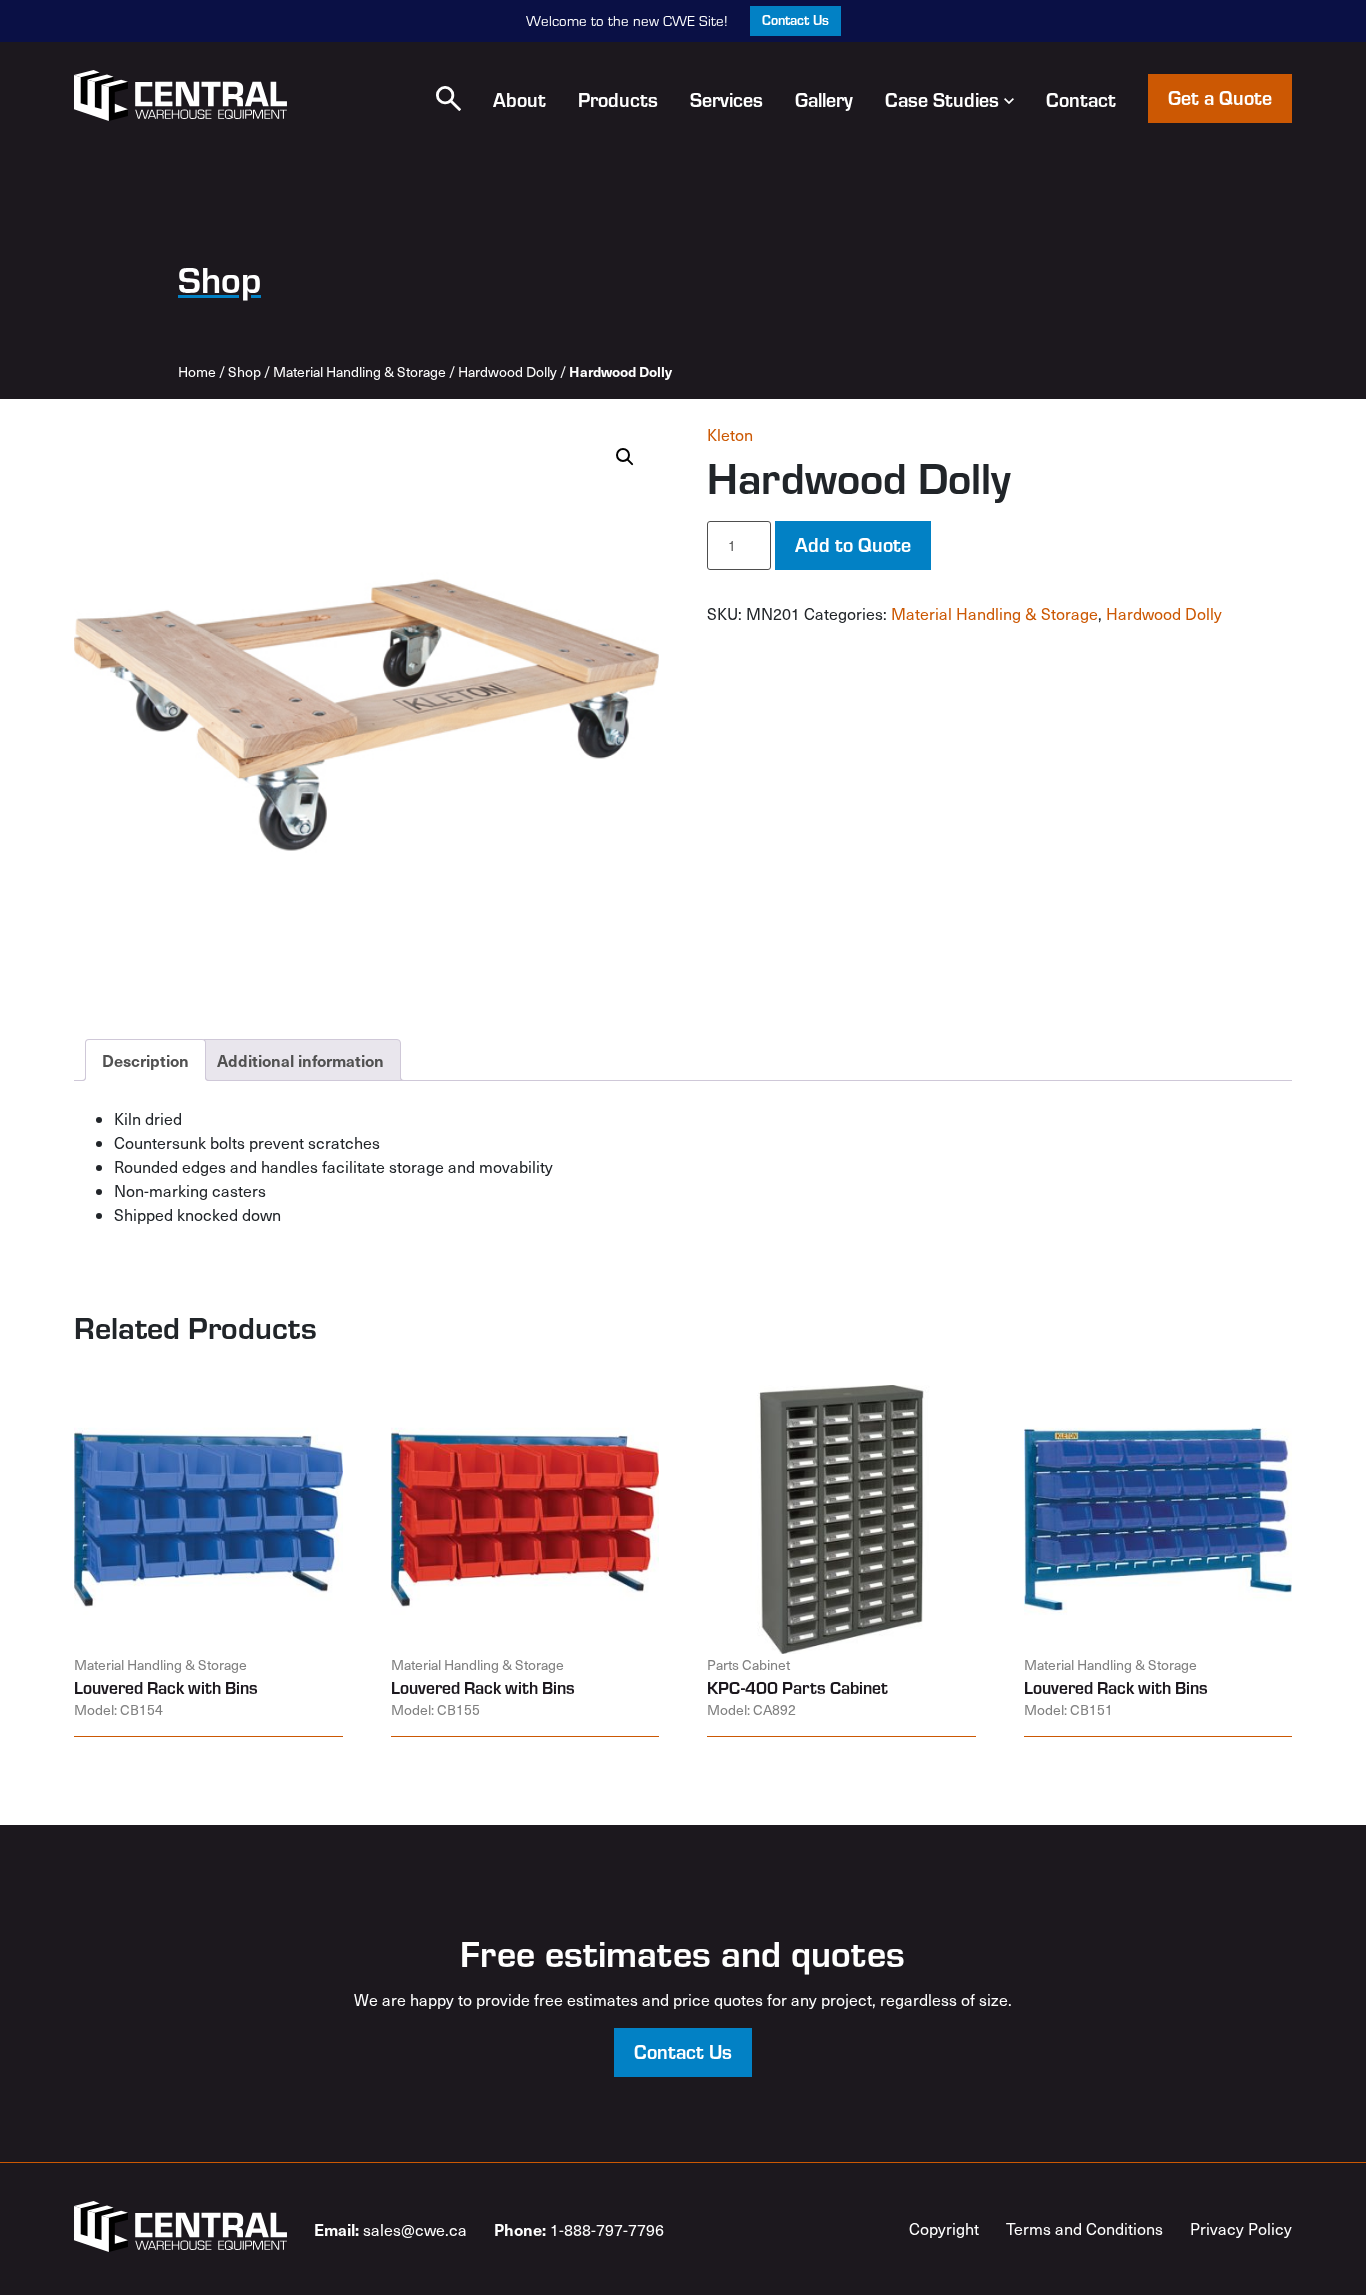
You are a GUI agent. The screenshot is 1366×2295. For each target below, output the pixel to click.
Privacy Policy (1241, 2228)
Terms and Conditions (1084, 2228)
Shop (244, 371)
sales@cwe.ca (390, 2229)
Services (726, 99)
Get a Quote (1220, 97)
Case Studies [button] (942, 99)
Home (197, 371)
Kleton (730, 434)
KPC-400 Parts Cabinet (797, 1687)
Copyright (944, 2228)
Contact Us (795, 19)
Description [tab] (145, 1060)
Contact (1081, 99)
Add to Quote (853, 544)
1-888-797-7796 (579, 2229)
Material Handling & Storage (359, 371)
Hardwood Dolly (507, 371)
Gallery (824, 99)
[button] (448, 98)
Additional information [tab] (300, 1060)
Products (618, 99)
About (519, 99)
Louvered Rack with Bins (166, 1687)
